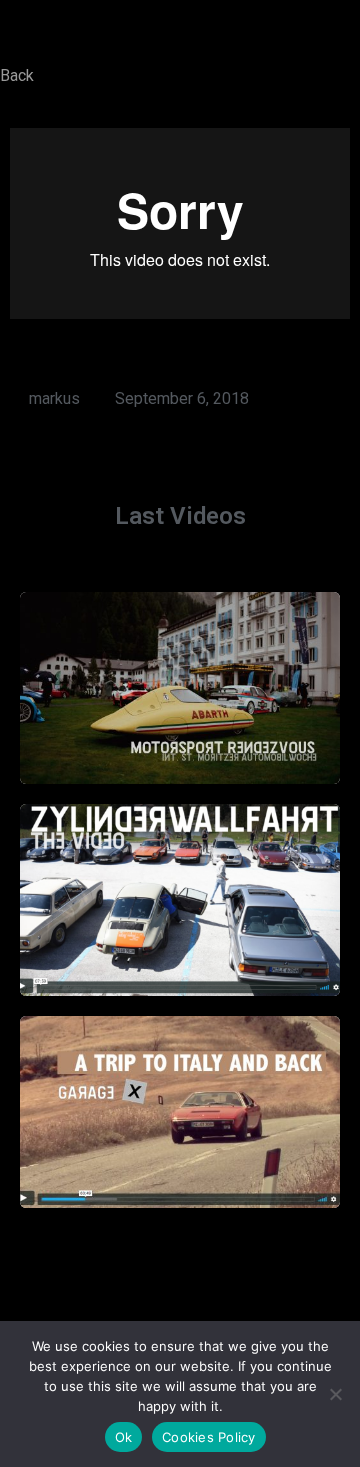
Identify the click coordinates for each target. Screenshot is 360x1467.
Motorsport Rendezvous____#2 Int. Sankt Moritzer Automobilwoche (180, 677)
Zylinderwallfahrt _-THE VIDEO (180, 889)
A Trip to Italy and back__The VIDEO (180, 1101)
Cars (160, 922)
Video (180, 723)
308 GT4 (160, 1134)
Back (17, 75)
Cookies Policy (209, 1437)
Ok (124, 1437)
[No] (335, 1394)
